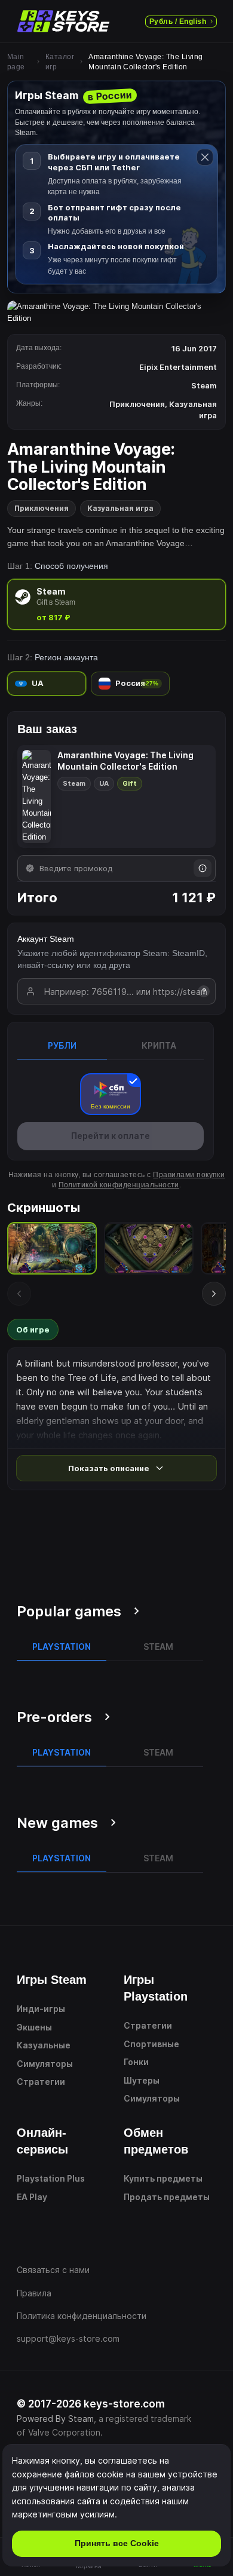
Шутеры (142, 2080)
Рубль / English (178, 22)
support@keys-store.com (68, 2338)
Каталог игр (60, 62)
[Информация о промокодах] (203, 868)
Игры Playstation (156, 1988)
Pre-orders (54, 1717)
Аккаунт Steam (46, 939)
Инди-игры (41, 2009)
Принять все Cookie (117, 2543)
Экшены (34, 2027)
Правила (34, 2293)
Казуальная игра (120, 508)
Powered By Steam (55, 2419)
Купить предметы (163, 2178)
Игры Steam (52, 1980)
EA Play (32, 2197)
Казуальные (44, 2045)
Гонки (136, 2062)
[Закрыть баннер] (205, 157)
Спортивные (151, 2044)
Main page (16, 62)
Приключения (42, 508)
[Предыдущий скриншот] (19, 1294)
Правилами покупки (189, 1175)
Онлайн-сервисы (42, 2141)
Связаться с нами (53, 2270)
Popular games (69, 1611)
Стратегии (41, 2082)
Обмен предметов (156, 2141)
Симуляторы (45, 2064)
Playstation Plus (51, 2178)
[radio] (116, 604)
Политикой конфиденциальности (119, 1185)
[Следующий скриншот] (214, 1294)
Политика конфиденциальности (82, 2316)
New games (57, 1823)
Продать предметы (167, 2197)
